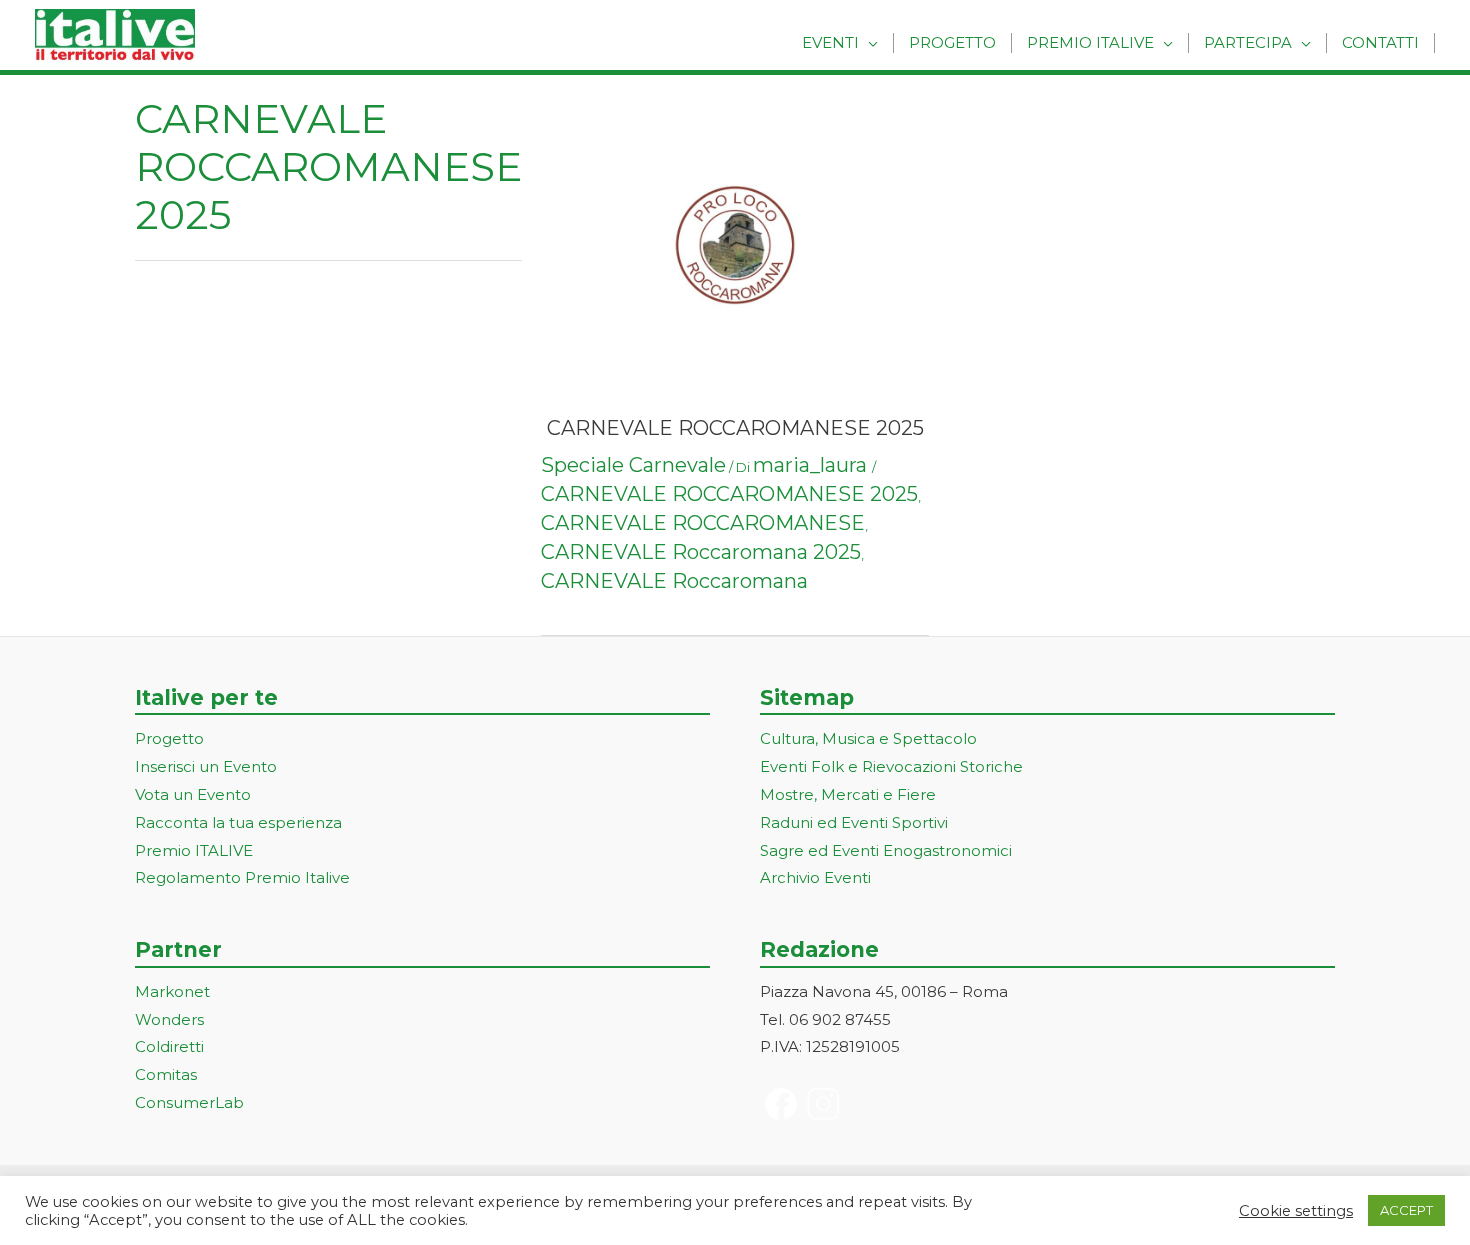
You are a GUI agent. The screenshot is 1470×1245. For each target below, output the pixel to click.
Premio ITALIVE (194, 850)
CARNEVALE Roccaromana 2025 (701, 552)
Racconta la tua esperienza (238, 822)
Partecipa (1248, 42)
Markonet (172, 991)
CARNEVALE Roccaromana (674, 581)
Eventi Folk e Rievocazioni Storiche (891, 766)
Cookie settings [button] (1296, 1211)
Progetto (952, 42)
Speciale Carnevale (633, 465)
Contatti (1380, 42)
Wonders (169, 1019)
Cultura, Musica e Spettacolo (868, 738)
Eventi (830, 42)
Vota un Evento (193, 794)
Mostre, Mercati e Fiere (848, 794)
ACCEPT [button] (1406, 1210)
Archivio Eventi (815, 877)
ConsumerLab (189, 1102)
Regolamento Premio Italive (242, 877)
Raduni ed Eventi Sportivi (854, 822)
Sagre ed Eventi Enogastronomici (886, 850)
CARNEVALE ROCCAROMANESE (703, 523)
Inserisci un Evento (206, 766)
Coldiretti (169, 1046)
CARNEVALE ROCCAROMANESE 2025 (735, 428)
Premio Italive (1090, 42)
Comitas (166, 1074)
